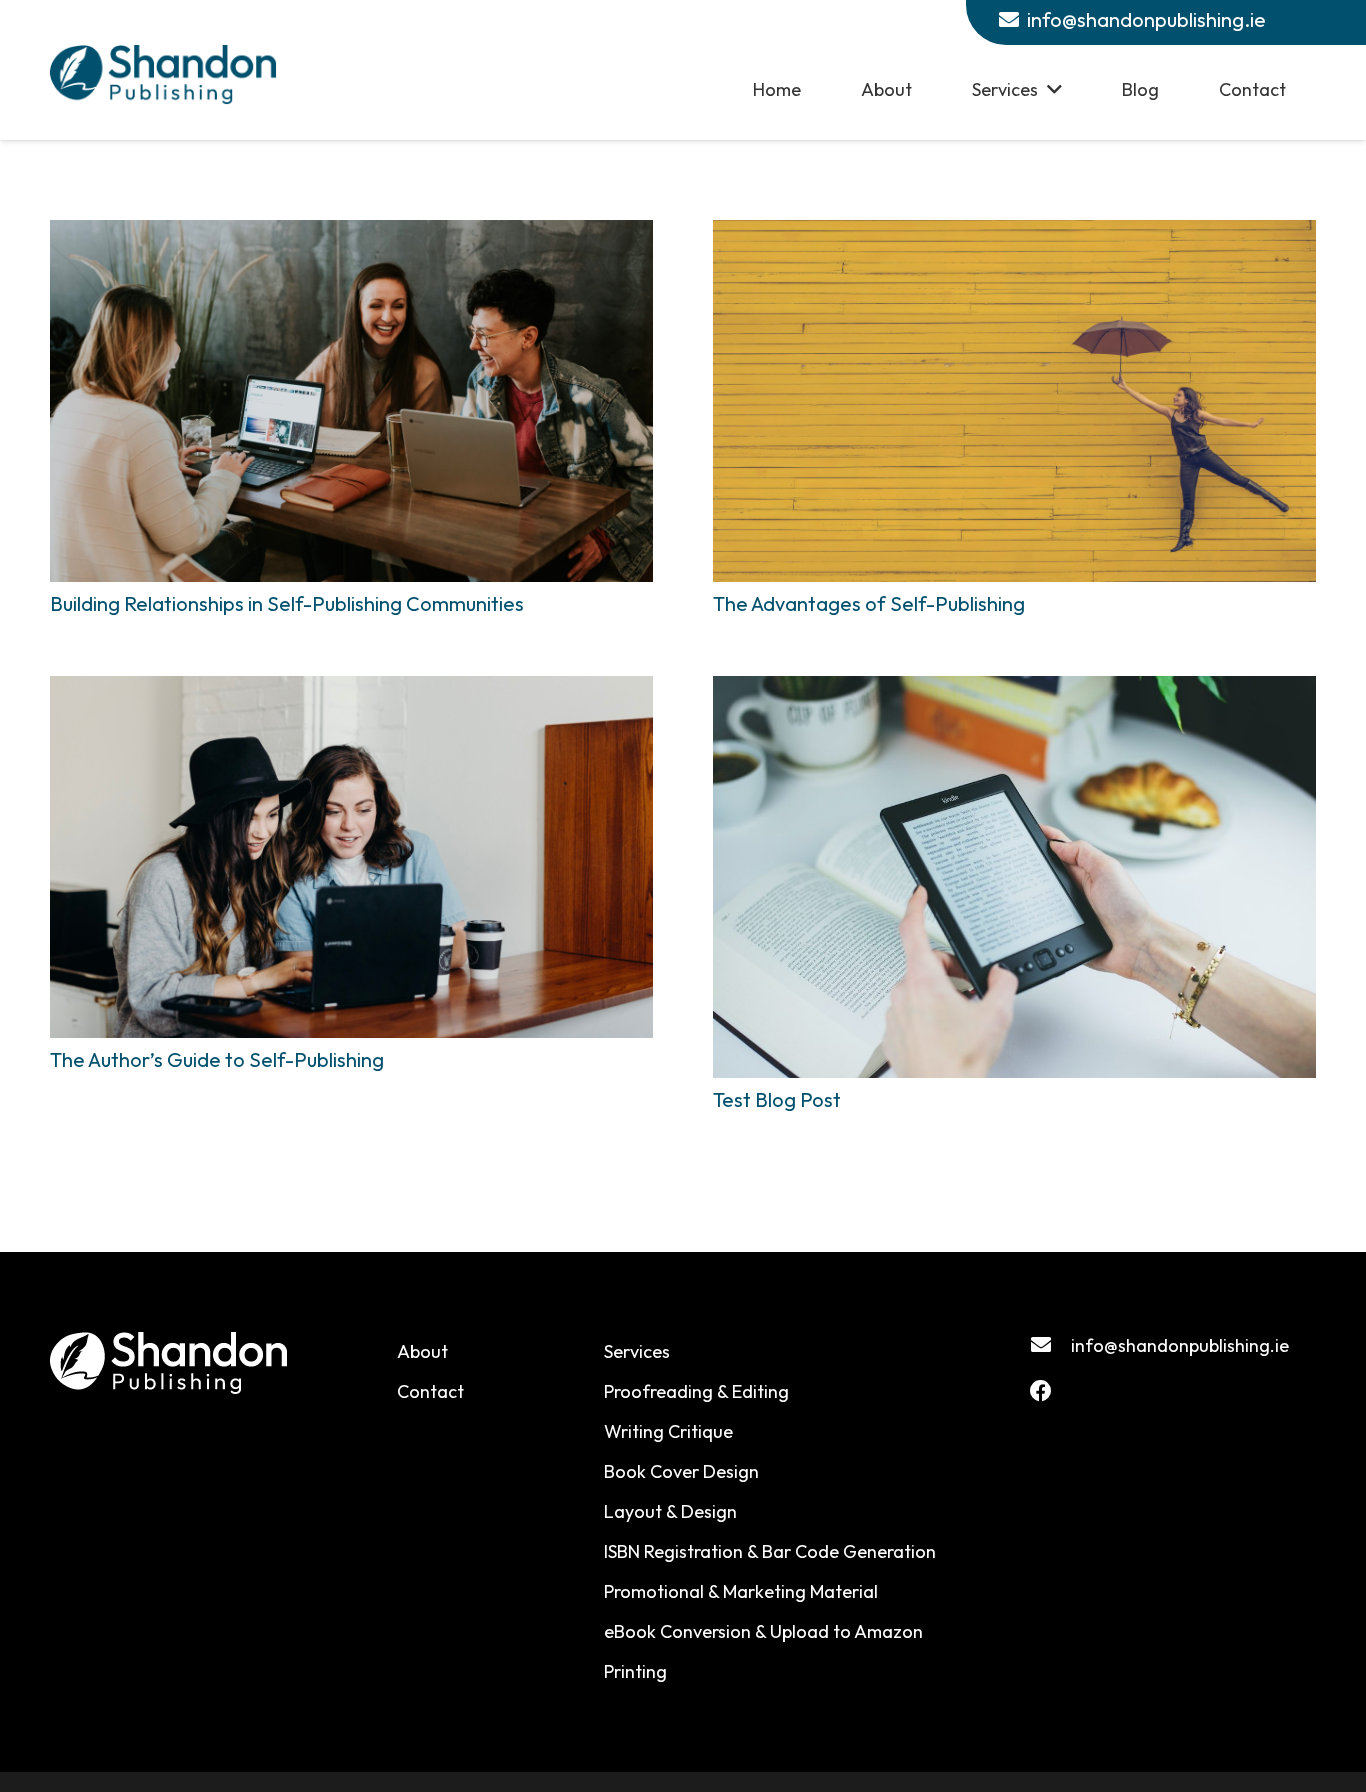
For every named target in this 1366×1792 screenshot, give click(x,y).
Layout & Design (670, 1511)
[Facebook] (1041, 1391)
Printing (635, 1671)
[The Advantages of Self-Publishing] (1014, 401)
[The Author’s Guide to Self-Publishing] (351, 857)
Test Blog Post (777, 1099)
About (422, 1351)
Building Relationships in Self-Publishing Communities (287, 603)
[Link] (163, 75)
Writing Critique (668, 1431)
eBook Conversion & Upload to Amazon (763, 1631)
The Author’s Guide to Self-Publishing (217, 1059)
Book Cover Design (681, 1471)
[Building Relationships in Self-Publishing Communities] (351, 401)
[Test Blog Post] (1014, 877)
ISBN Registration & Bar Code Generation (770, 1551)
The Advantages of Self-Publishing (869, 603)
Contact (430, 1391)
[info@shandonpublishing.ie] (1050, 1346)
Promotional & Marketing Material (741, 1591)
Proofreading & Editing (696, 1391)
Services (637, 1351)
